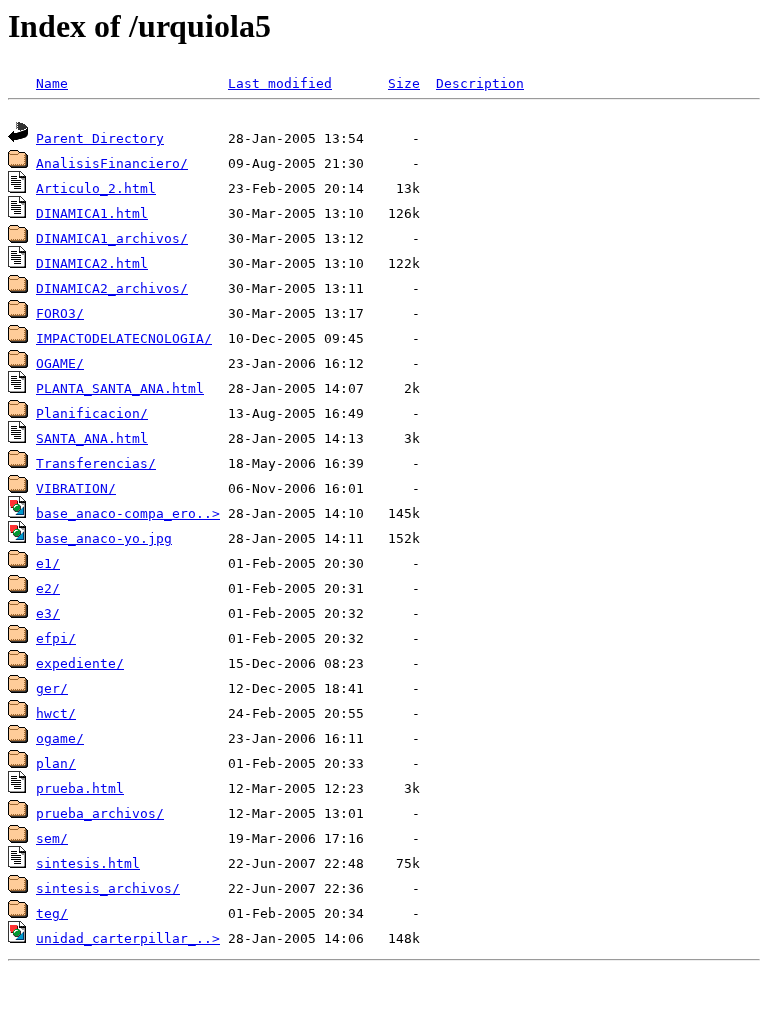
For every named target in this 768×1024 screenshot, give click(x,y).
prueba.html (80, 788)
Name (52, 83)
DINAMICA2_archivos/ (112, 288)
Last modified (280, 83)
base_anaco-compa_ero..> (128, 513)
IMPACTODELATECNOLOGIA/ (124, 338)
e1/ (48, 563)
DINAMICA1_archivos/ (112, 238)
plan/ (56, 763)
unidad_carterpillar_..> (128, 938)
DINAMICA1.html (92, 213)
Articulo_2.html (96, 188)
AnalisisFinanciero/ (112, 163)
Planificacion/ (92, 413)
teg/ (52, 913)
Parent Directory (100, 138)
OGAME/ (60, 363)
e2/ (48, 588)
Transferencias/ (96, 463)
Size (404, 83)
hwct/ (56, 713)
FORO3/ (60, 313)
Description (480, 83)
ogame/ (60, 738)
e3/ (48, 613)
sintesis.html (88, 863)
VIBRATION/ (76, 488)
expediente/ (80, 663)
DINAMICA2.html (92, 263)
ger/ (52, 688)
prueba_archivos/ (100, 813)
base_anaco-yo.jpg (104, 538)
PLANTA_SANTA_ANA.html (120, 388)
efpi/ (56, 638)
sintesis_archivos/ (108, 888)
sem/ (52, 838)
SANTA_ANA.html (92, 438)
